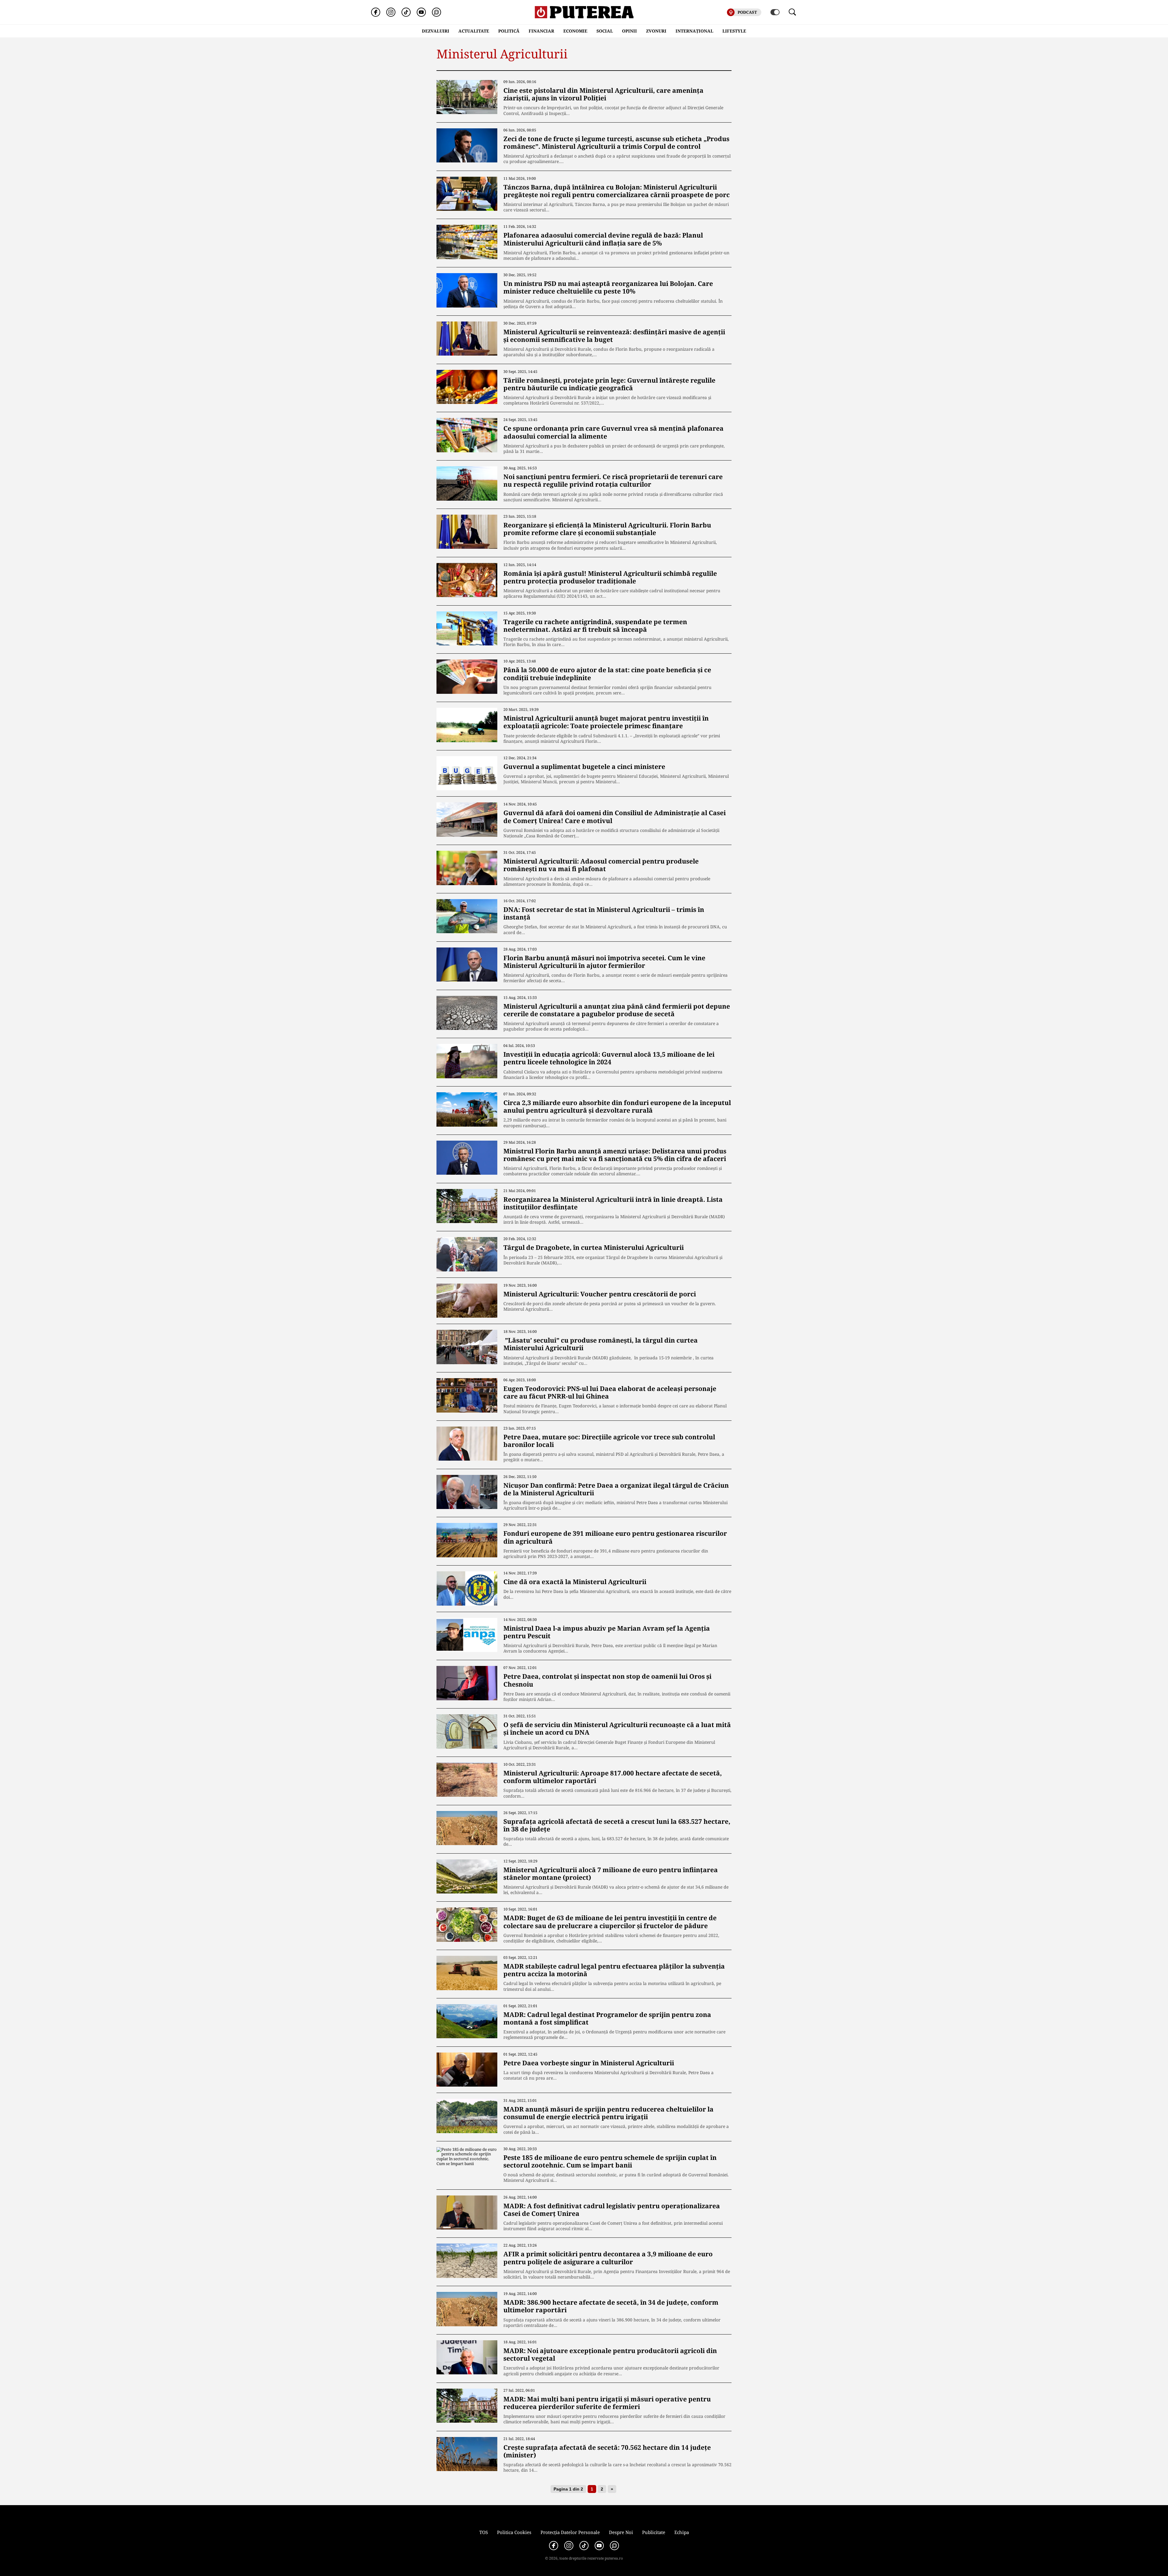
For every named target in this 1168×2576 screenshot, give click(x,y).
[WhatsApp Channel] (436, 12)
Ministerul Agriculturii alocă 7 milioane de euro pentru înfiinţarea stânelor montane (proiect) (611, 1874)
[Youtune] (421, 12)
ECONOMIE (575, 31)
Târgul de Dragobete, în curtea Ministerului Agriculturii (594, 1247)
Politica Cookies (514, 2532)
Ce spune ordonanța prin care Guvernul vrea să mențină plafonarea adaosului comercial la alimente (614, 432)
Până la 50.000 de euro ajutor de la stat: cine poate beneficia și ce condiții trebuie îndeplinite (607, 674)
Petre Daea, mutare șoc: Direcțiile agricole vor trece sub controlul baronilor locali (609, 1441)
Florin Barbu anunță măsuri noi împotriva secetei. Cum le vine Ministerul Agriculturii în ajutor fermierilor (604, 962)
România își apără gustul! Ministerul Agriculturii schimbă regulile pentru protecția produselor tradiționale (610, 577)
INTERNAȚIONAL (694, 31)
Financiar (541, 31)
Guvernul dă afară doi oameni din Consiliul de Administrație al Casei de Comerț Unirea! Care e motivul (615, 817)
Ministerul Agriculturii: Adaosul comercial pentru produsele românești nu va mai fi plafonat (601, 865)
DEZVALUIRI (436, 31)
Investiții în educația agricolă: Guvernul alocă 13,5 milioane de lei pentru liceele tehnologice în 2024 (609, 1058)
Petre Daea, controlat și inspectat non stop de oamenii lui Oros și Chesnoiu (607, 1680)
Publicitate (654, 2532)
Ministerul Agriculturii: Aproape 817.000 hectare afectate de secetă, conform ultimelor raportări (613, 1777)
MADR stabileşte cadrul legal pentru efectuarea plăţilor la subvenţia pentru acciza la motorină (614, 1970)
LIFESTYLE (734, 31)
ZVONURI (656, 31)
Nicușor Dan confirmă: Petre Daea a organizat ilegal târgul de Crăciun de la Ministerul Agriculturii (616, 1489)
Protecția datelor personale (570, 2532)
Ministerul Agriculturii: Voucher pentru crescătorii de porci (600, 1294)
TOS (484, 2532)
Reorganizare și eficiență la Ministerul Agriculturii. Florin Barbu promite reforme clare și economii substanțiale (607, 529)
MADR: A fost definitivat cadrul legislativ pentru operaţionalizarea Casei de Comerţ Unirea (612, 2210)
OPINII (629, 31)
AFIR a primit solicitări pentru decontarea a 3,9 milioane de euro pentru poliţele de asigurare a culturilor (608, 2258)
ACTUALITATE (474, 31)
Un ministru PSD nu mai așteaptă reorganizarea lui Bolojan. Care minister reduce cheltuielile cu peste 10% (608, 287)
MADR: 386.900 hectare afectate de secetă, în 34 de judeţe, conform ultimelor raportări (611, 2306)
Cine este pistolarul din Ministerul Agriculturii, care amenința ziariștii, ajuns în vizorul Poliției (603, 94)
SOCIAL (605, 31)
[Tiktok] (406, 12)
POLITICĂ (509, 31)
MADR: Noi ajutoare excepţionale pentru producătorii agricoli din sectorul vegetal (610, 2354)
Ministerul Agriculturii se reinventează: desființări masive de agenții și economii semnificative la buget (614, 336)
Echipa (682, 2532)
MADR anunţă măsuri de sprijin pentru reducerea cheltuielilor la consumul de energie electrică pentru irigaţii (608, 2113)
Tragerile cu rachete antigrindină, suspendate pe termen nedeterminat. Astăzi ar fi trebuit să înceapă (595, 626)
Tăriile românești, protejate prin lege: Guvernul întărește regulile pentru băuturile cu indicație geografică (609, 384)
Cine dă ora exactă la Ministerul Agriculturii (575, 1582)
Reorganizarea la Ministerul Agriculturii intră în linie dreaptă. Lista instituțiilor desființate (613, 1203)
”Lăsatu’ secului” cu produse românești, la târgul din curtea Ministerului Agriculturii (601, 1344)
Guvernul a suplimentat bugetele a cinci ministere (584, 767)
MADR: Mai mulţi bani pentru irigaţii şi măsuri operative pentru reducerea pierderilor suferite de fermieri (607, 2403)
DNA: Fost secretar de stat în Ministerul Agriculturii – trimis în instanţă (604, 913)
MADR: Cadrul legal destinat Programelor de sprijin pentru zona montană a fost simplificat (607, 2018)
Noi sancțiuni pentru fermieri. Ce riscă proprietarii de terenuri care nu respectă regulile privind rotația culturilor (613, 480)
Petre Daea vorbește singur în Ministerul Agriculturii (589, 2063)
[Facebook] (376, 12)
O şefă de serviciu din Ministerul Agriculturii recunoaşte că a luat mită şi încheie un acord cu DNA (617, 1728)
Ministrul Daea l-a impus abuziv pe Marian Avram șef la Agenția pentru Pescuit (607, 1632)
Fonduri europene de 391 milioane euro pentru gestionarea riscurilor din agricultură (615, 1537)
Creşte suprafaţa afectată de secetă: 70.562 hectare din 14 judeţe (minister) (607, 2451)
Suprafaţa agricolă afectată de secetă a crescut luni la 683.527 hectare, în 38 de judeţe (617, 1825)
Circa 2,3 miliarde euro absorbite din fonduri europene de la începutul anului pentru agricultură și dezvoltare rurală (617, 1106)
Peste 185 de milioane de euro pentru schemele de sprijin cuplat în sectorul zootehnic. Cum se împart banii (610, 2161)
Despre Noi (621, 2532)
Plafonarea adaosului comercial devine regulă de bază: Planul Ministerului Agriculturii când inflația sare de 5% (603, 239)
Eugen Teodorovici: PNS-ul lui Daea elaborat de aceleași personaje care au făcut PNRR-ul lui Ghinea (610, 1392)
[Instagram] (391, 12)
